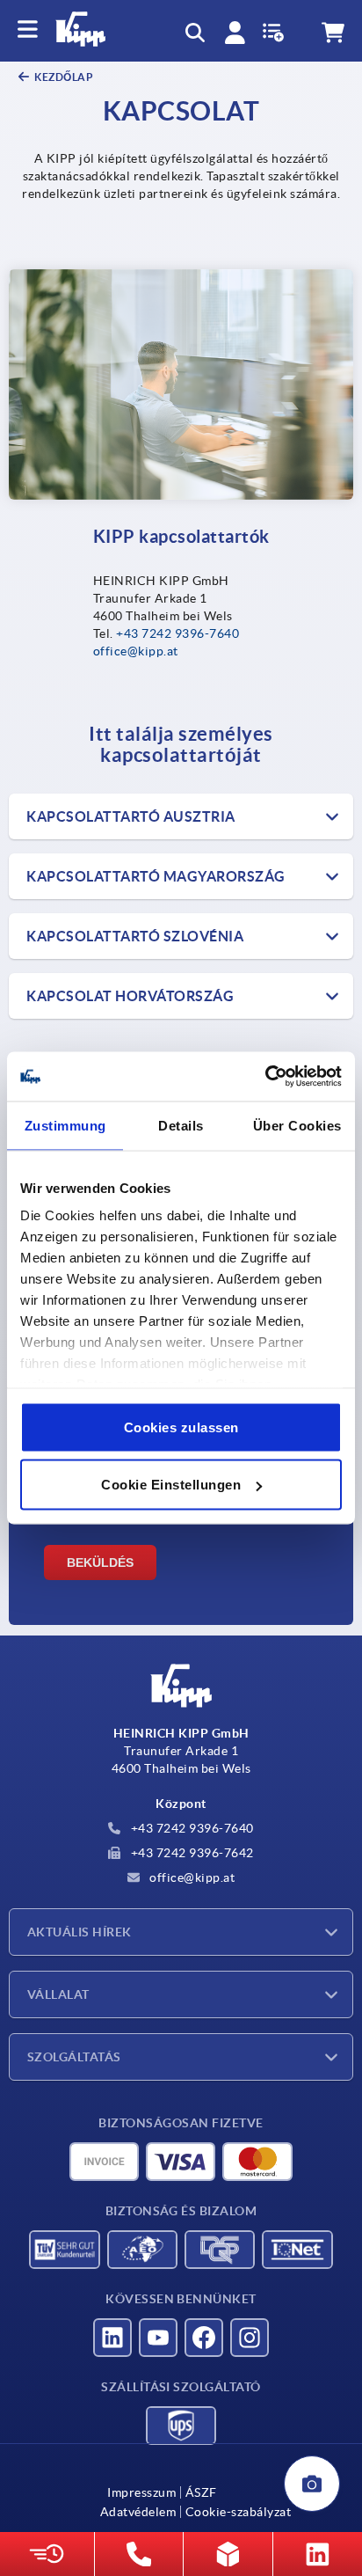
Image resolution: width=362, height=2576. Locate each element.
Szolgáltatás (74, 2057)
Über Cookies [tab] (297, 1125)
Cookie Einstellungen (171, 1485)
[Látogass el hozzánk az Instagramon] (250, 2338)
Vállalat (58, 1994)
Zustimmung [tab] (65, 1125)
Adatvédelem (138, 2512)
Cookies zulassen (181, 1427)
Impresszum (141, 2492)
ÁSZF (201, 2492)
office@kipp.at (136, 651)
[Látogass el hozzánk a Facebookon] (204, 2338)
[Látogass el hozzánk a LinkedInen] (112, 2338)
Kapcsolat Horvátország (130, 996)
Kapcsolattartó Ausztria (131, 816)
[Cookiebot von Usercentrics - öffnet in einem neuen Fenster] (265, 1077)
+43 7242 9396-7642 (191, 1853)
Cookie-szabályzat (238, 2512)
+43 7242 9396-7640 (177, 633)
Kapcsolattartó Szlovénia (135, 936)
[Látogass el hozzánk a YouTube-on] (158, 2338)
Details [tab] (181, 1125)
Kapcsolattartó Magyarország (156, 876)
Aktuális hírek (80, 1932)
